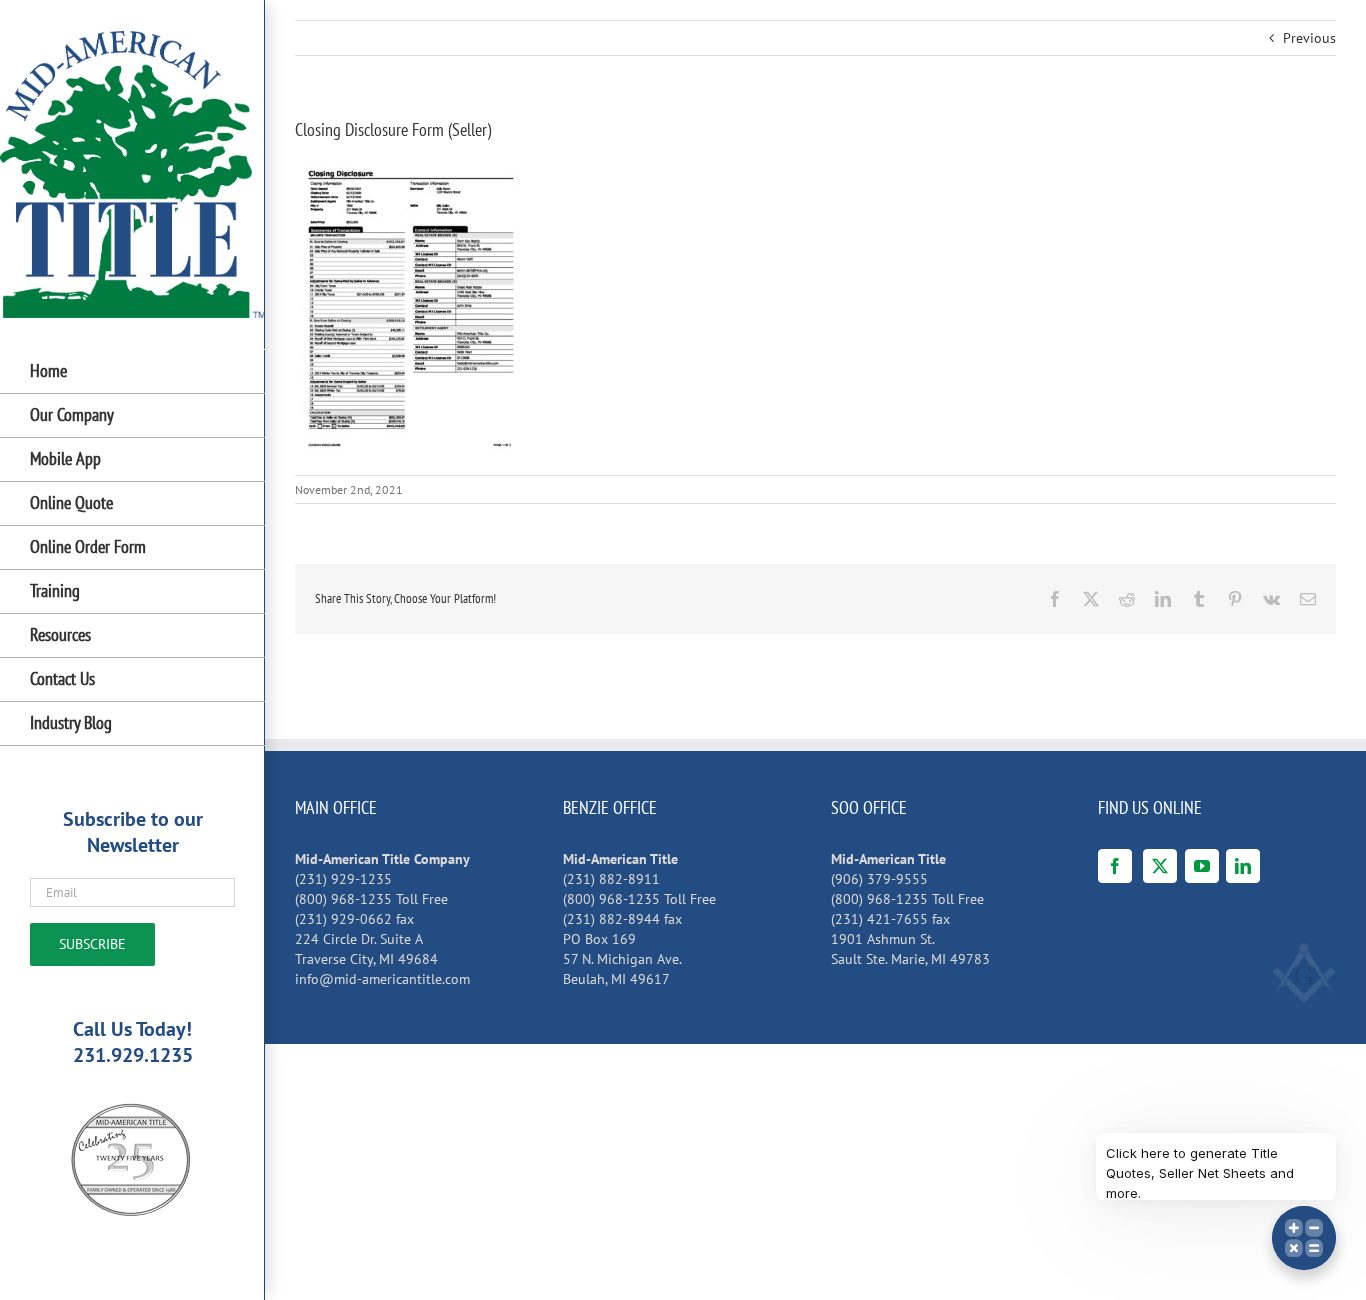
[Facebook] (1115, 866)
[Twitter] (1160, 866)
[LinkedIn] (1243, 866)
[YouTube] (1202, 866)
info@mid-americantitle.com (382, 979)
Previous (1309, 38)
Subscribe (92, 944)
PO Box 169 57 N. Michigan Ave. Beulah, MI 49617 (622, 959)
